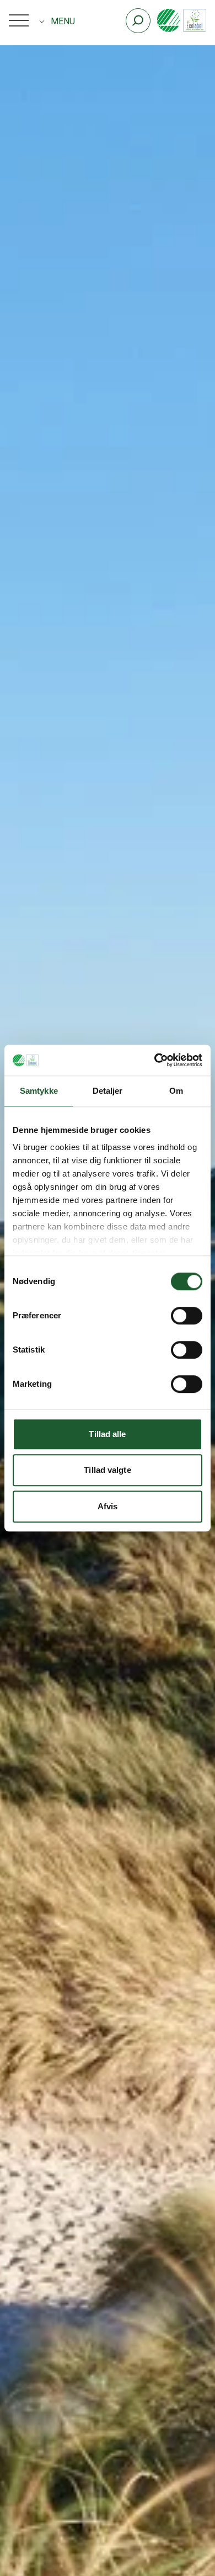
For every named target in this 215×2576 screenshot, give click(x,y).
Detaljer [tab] (108, 1091)
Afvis (108, 1506)
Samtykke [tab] (39, 1091)
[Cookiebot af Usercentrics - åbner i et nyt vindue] (155, 1060)
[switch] (187, 1316)
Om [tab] (176, 1091)
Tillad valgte (107, 1470)
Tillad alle (107, 1434)
